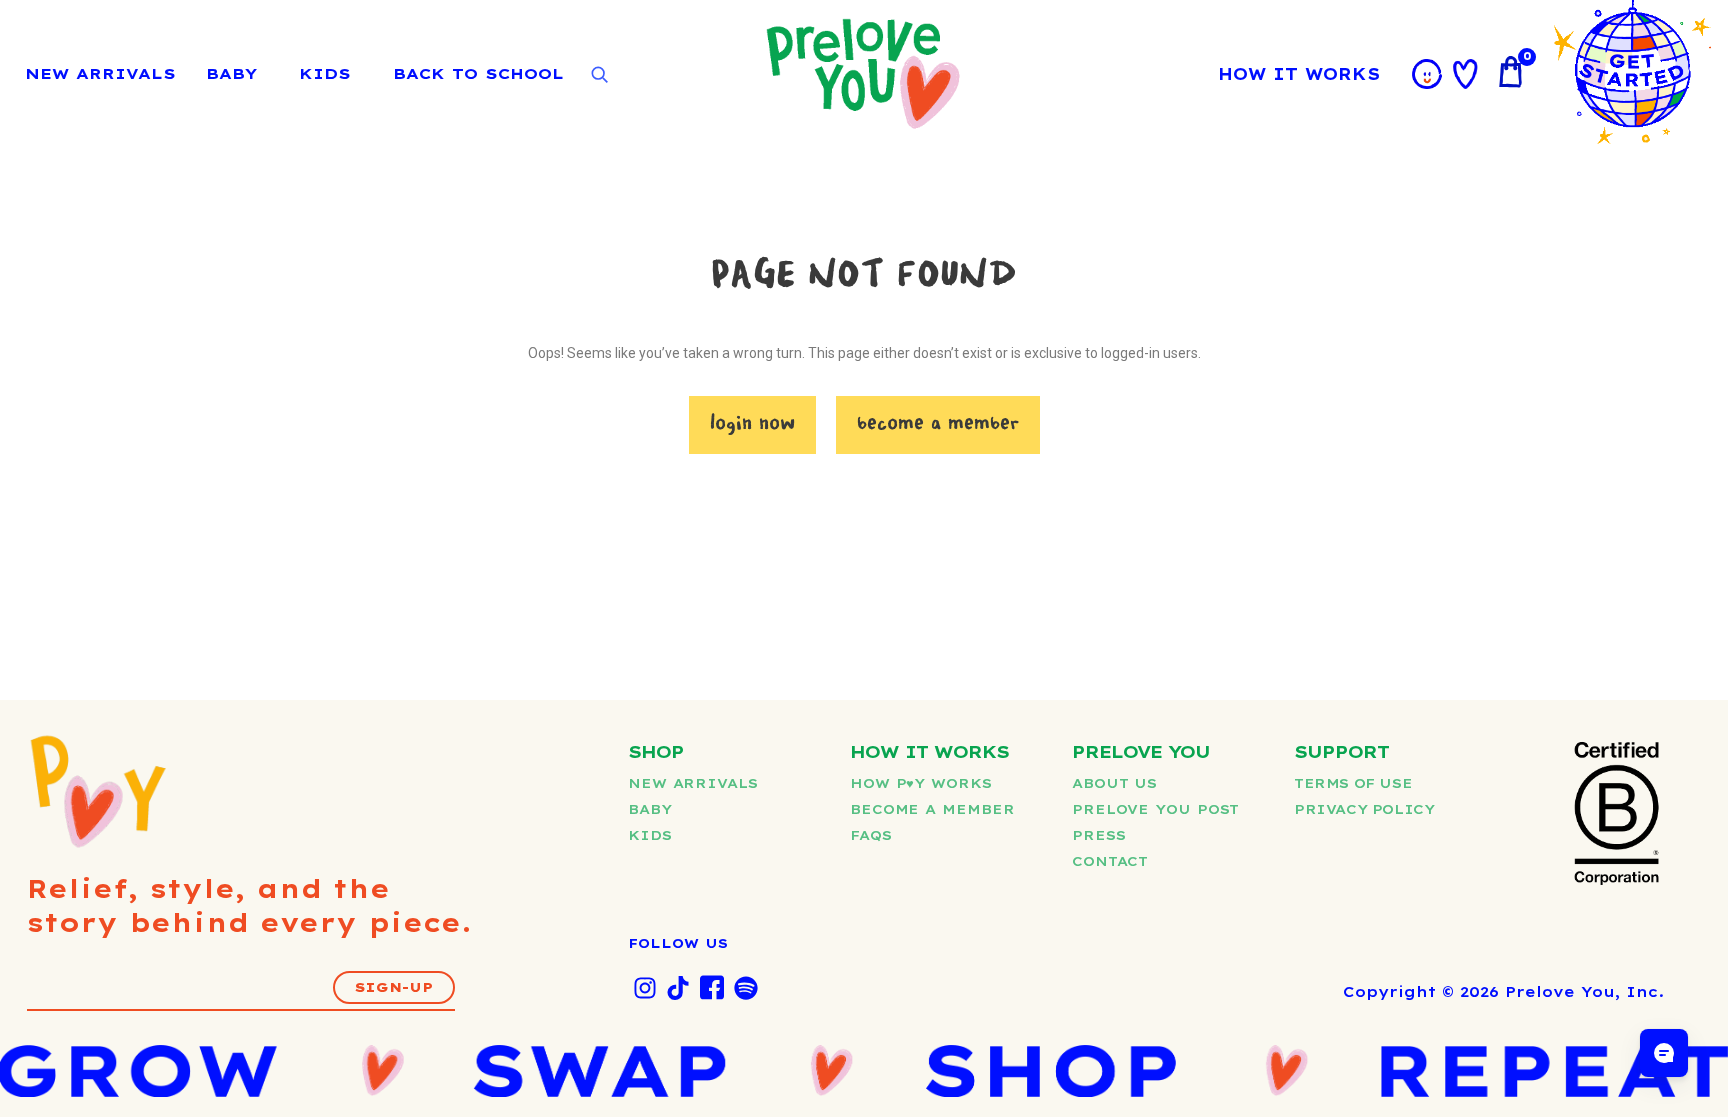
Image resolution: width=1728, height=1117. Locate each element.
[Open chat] (1664, 1053)
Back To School (478, 73)
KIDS (325, 73)
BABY (231, 73)
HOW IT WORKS (1299, 74)
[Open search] (599, 75)
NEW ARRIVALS (100, 73)
